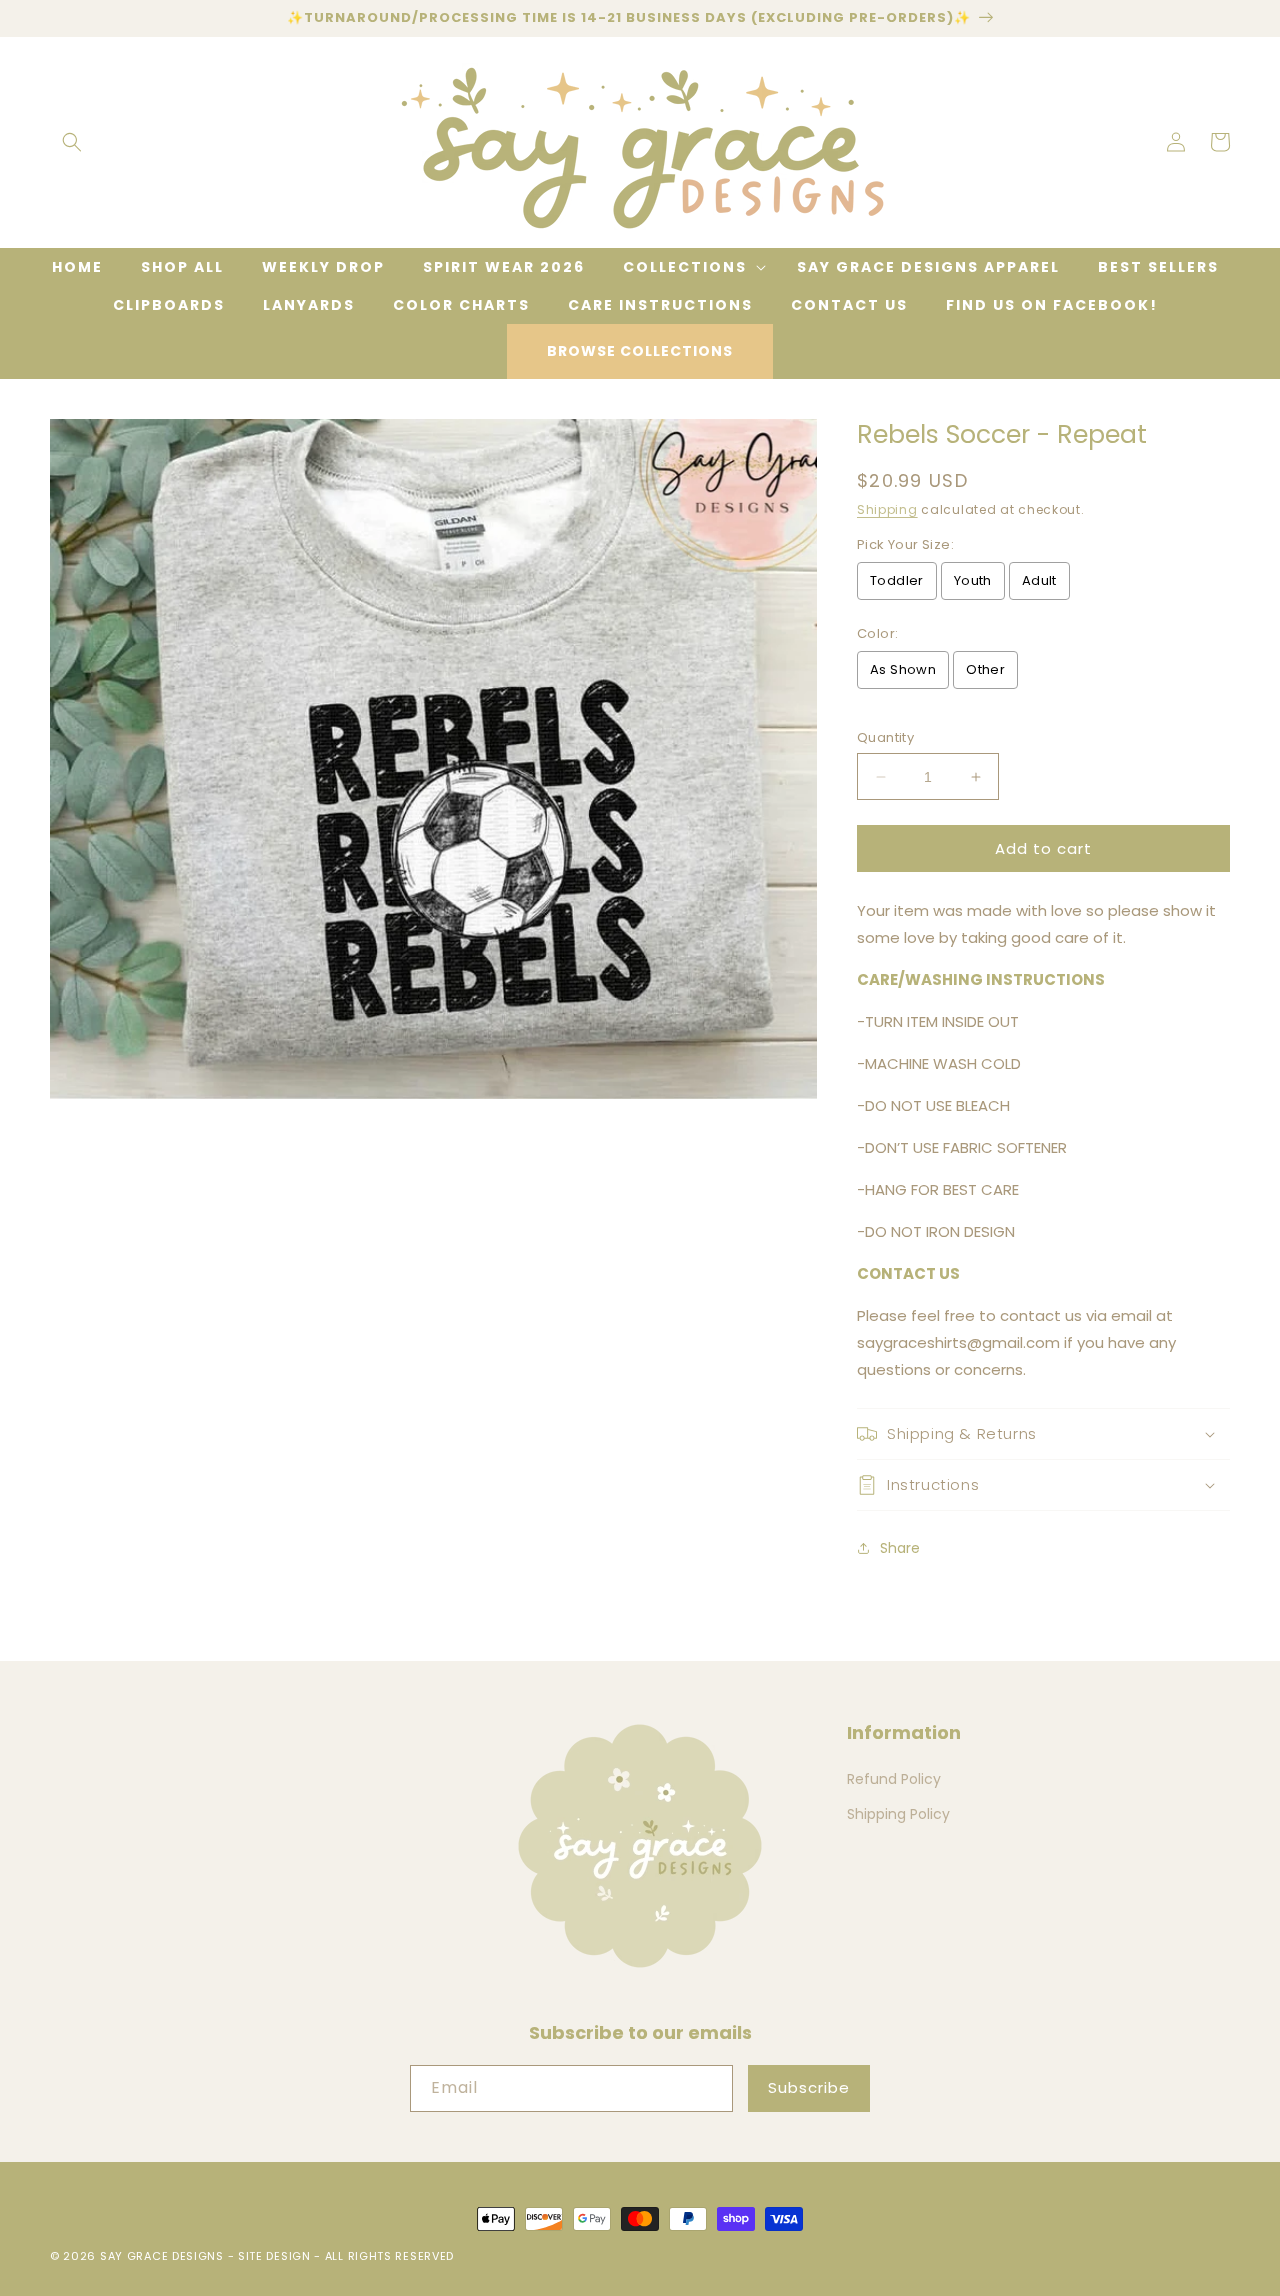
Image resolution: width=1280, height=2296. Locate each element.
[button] (72, 142)
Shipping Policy (898, 1814)
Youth (973, 580)
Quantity (885, 737)
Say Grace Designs (162, 2256)
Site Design (274, 2256)
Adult (1039, 580)
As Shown (903, 669)
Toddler (897, 580)
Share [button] (900, 1548)
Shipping (887, 509)
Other (985, 669)
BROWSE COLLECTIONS (640, 351)
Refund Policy (894, 1779)
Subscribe (809, 2087)
